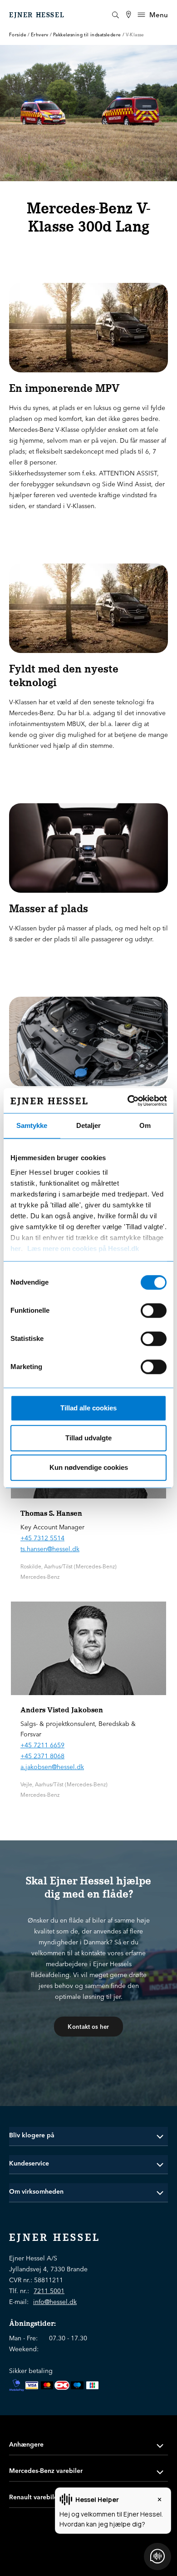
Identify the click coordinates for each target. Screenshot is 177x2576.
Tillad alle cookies (88, 1408)
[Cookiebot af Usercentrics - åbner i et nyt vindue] (128, 1101)
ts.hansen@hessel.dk (50, 1549)
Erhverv (40, 35)
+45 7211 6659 (42, 1745)
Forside (18, 35)
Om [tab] (145, 1125)
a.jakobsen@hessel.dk (52, 1767)
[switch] (154, 1310)
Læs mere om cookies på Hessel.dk (83, 1248)
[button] (88, 2135)
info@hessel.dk (55, 2302)
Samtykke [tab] (32, 1125)
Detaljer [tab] (88, 1125)
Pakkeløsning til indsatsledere (87, 35)
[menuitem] (128, 15)
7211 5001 (49, 2291)
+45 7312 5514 (42, 1538)
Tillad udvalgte (88, 1438)
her (16, 1248)
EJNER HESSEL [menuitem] (37, 15)
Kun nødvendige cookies (89, 1467)
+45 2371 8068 (42, 1756)
